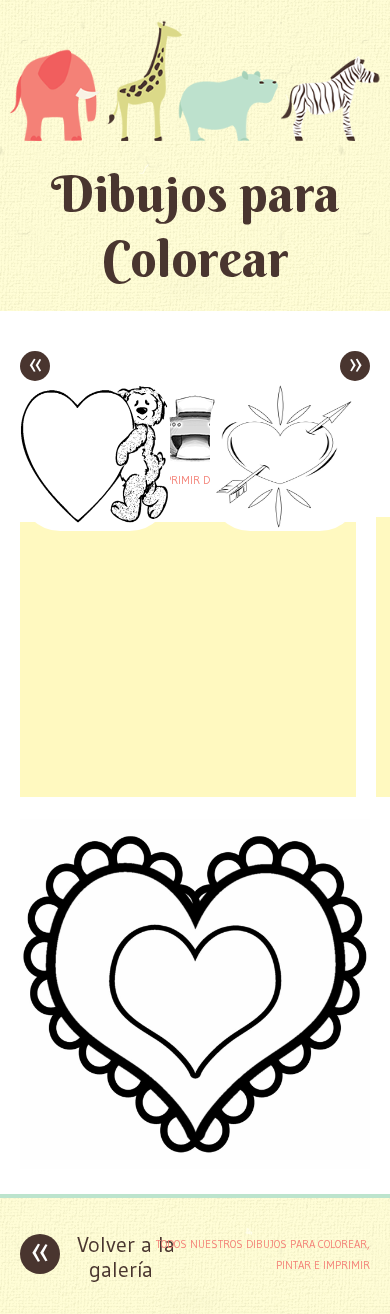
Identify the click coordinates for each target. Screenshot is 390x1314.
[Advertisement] (188, 657)
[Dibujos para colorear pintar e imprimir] (195, 80)
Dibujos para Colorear (195, 226)
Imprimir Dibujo (195, 480)
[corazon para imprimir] (195, 1163)
